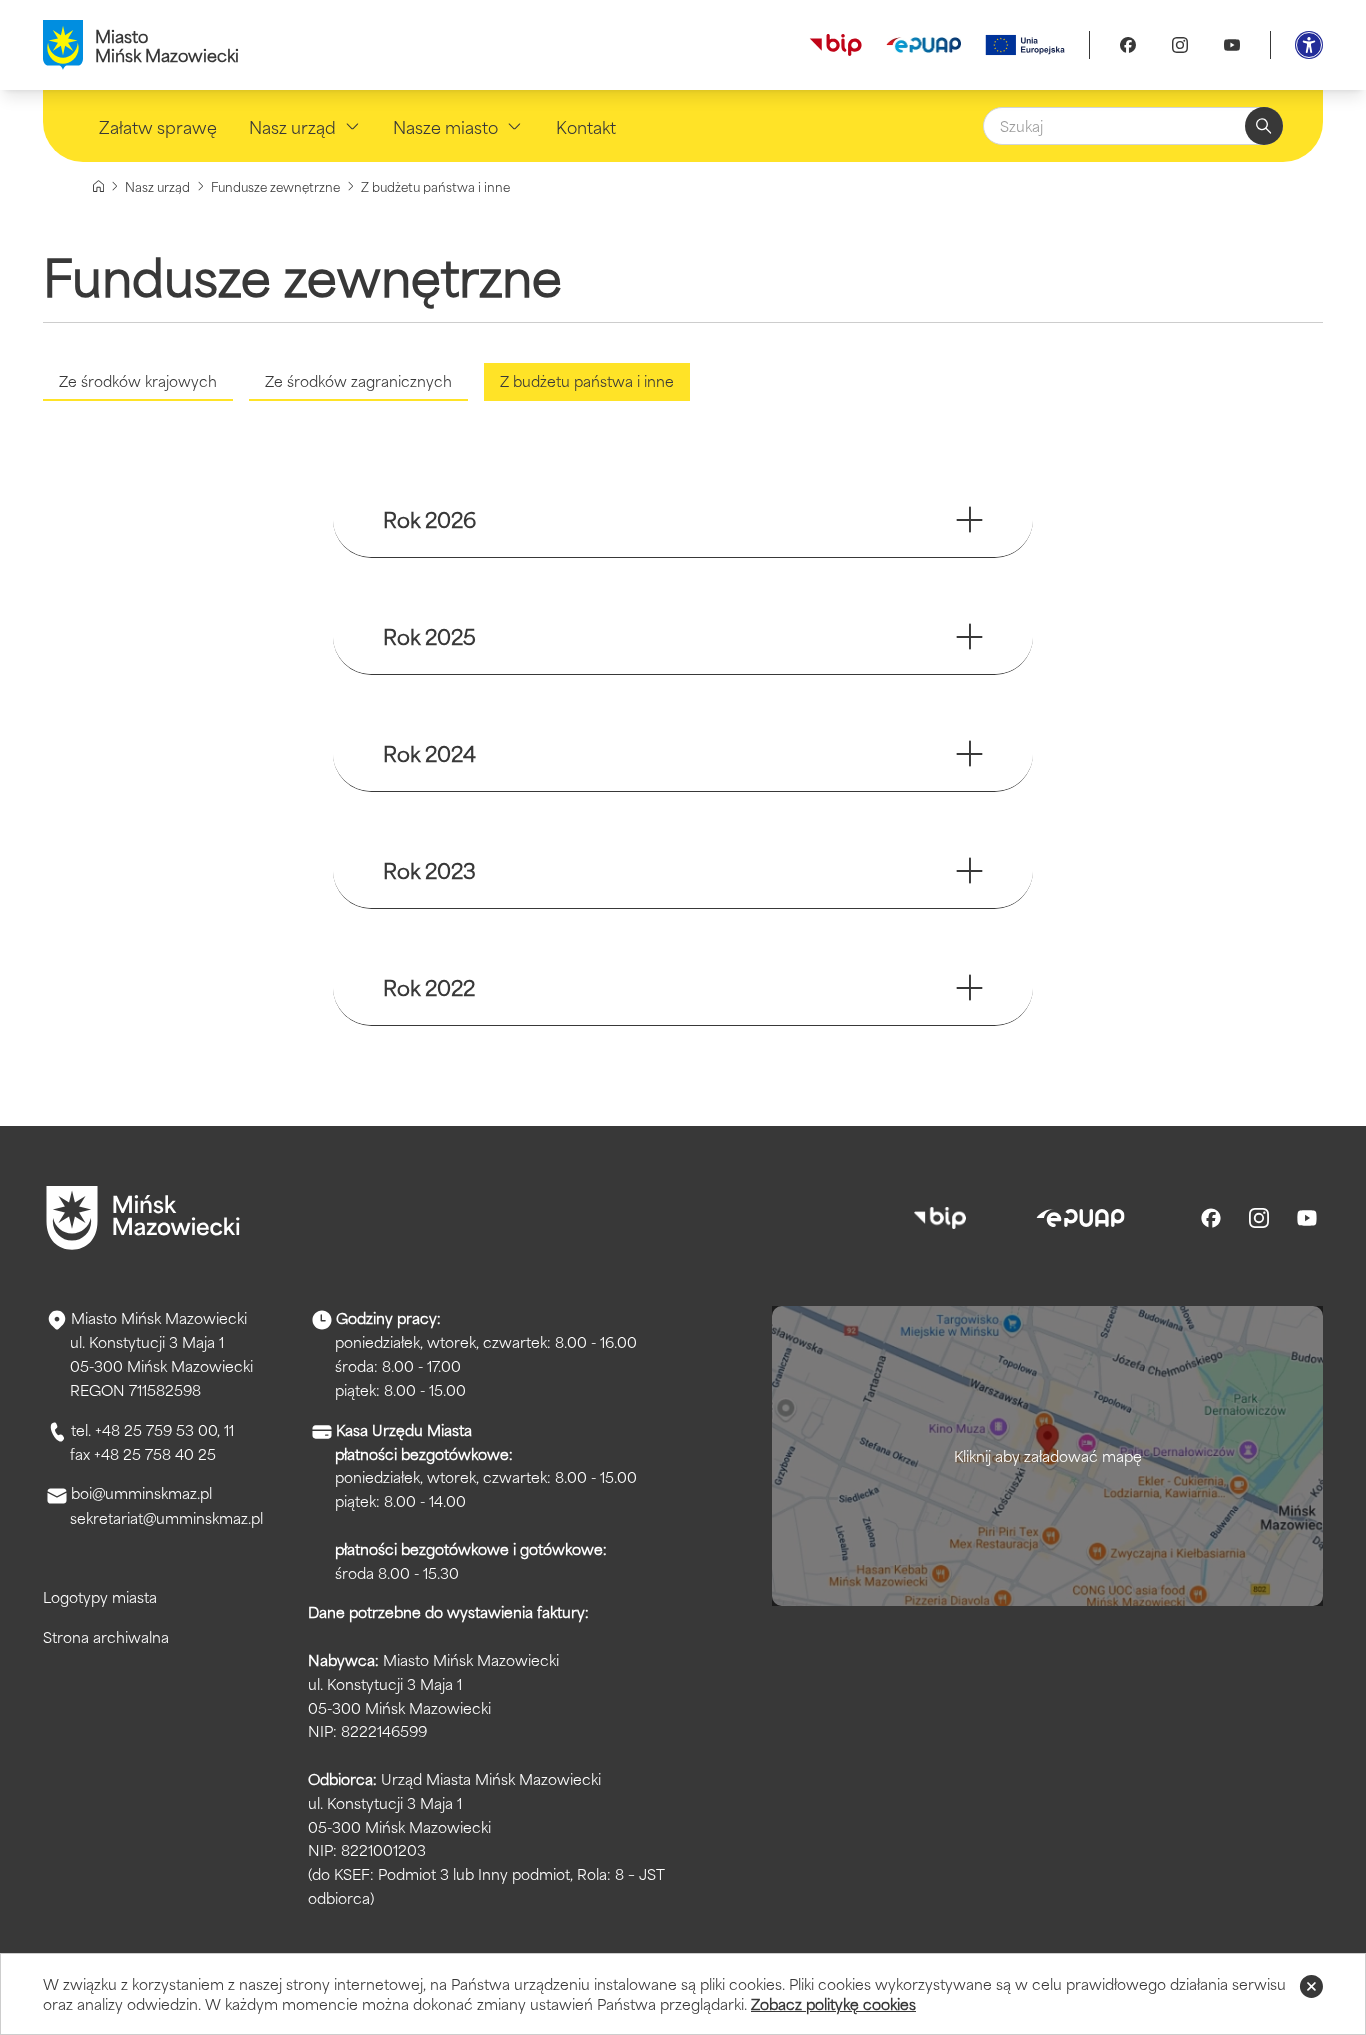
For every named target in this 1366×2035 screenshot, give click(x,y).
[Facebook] (1128, 45)
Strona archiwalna (106, 1636)
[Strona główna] (98, 186)
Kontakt (586, 126)
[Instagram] (1180, 45)
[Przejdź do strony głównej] (143, 1218)
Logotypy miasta (100, 1596)
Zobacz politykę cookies (833, 2003)
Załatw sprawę (158, 126)
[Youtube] (1232, 45)
